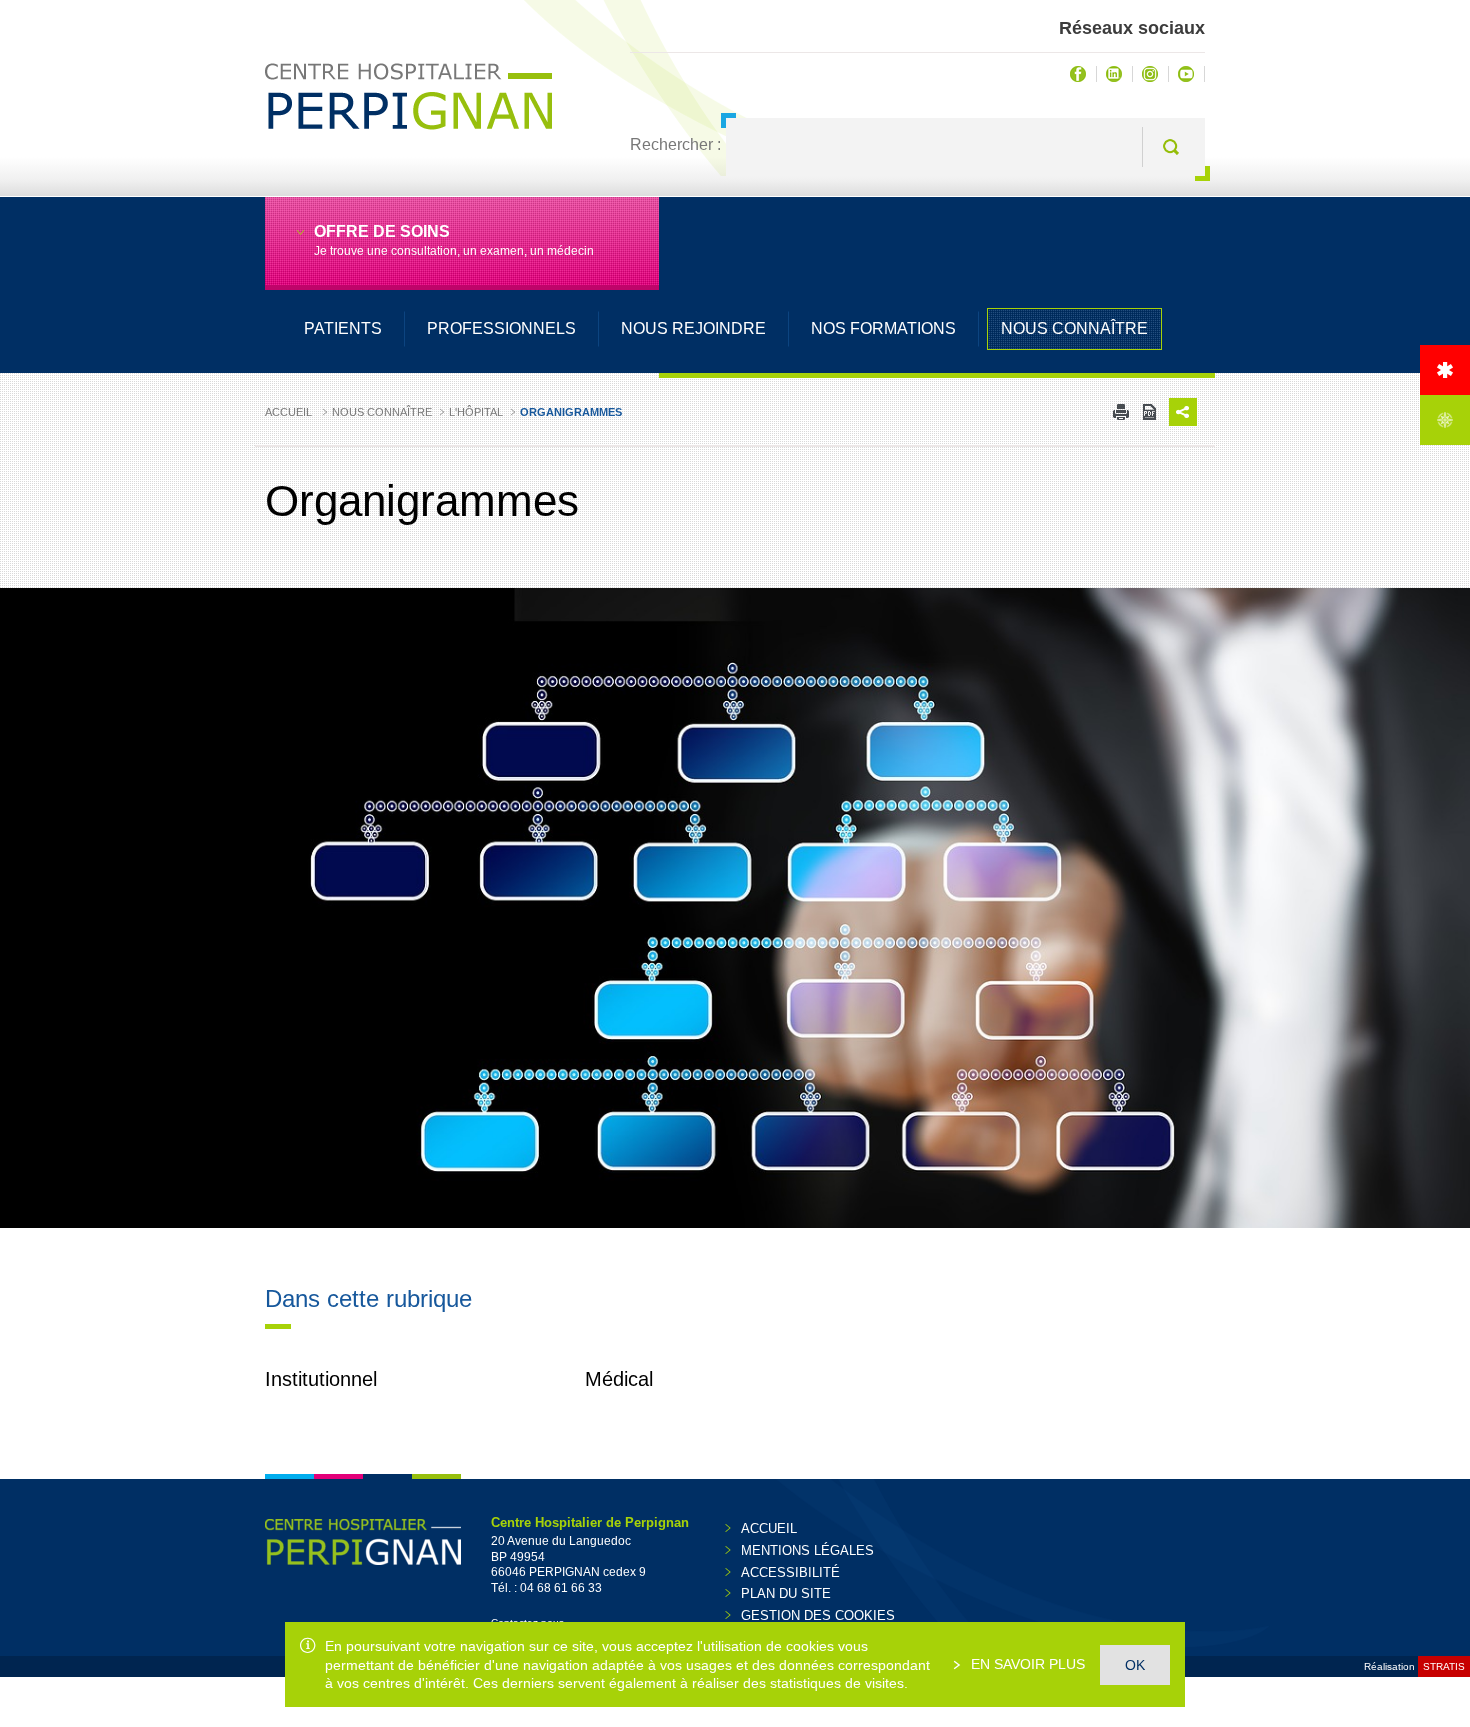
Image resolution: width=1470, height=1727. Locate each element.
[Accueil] (1445, 370)
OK (1135, 1665)
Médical (619, 1379)
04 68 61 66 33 (561, 1588)
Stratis (1444, 1666)
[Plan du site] (1445, 420)
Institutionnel (321, 1379)
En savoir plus (1026, 1664)
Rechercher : (675, 144)
